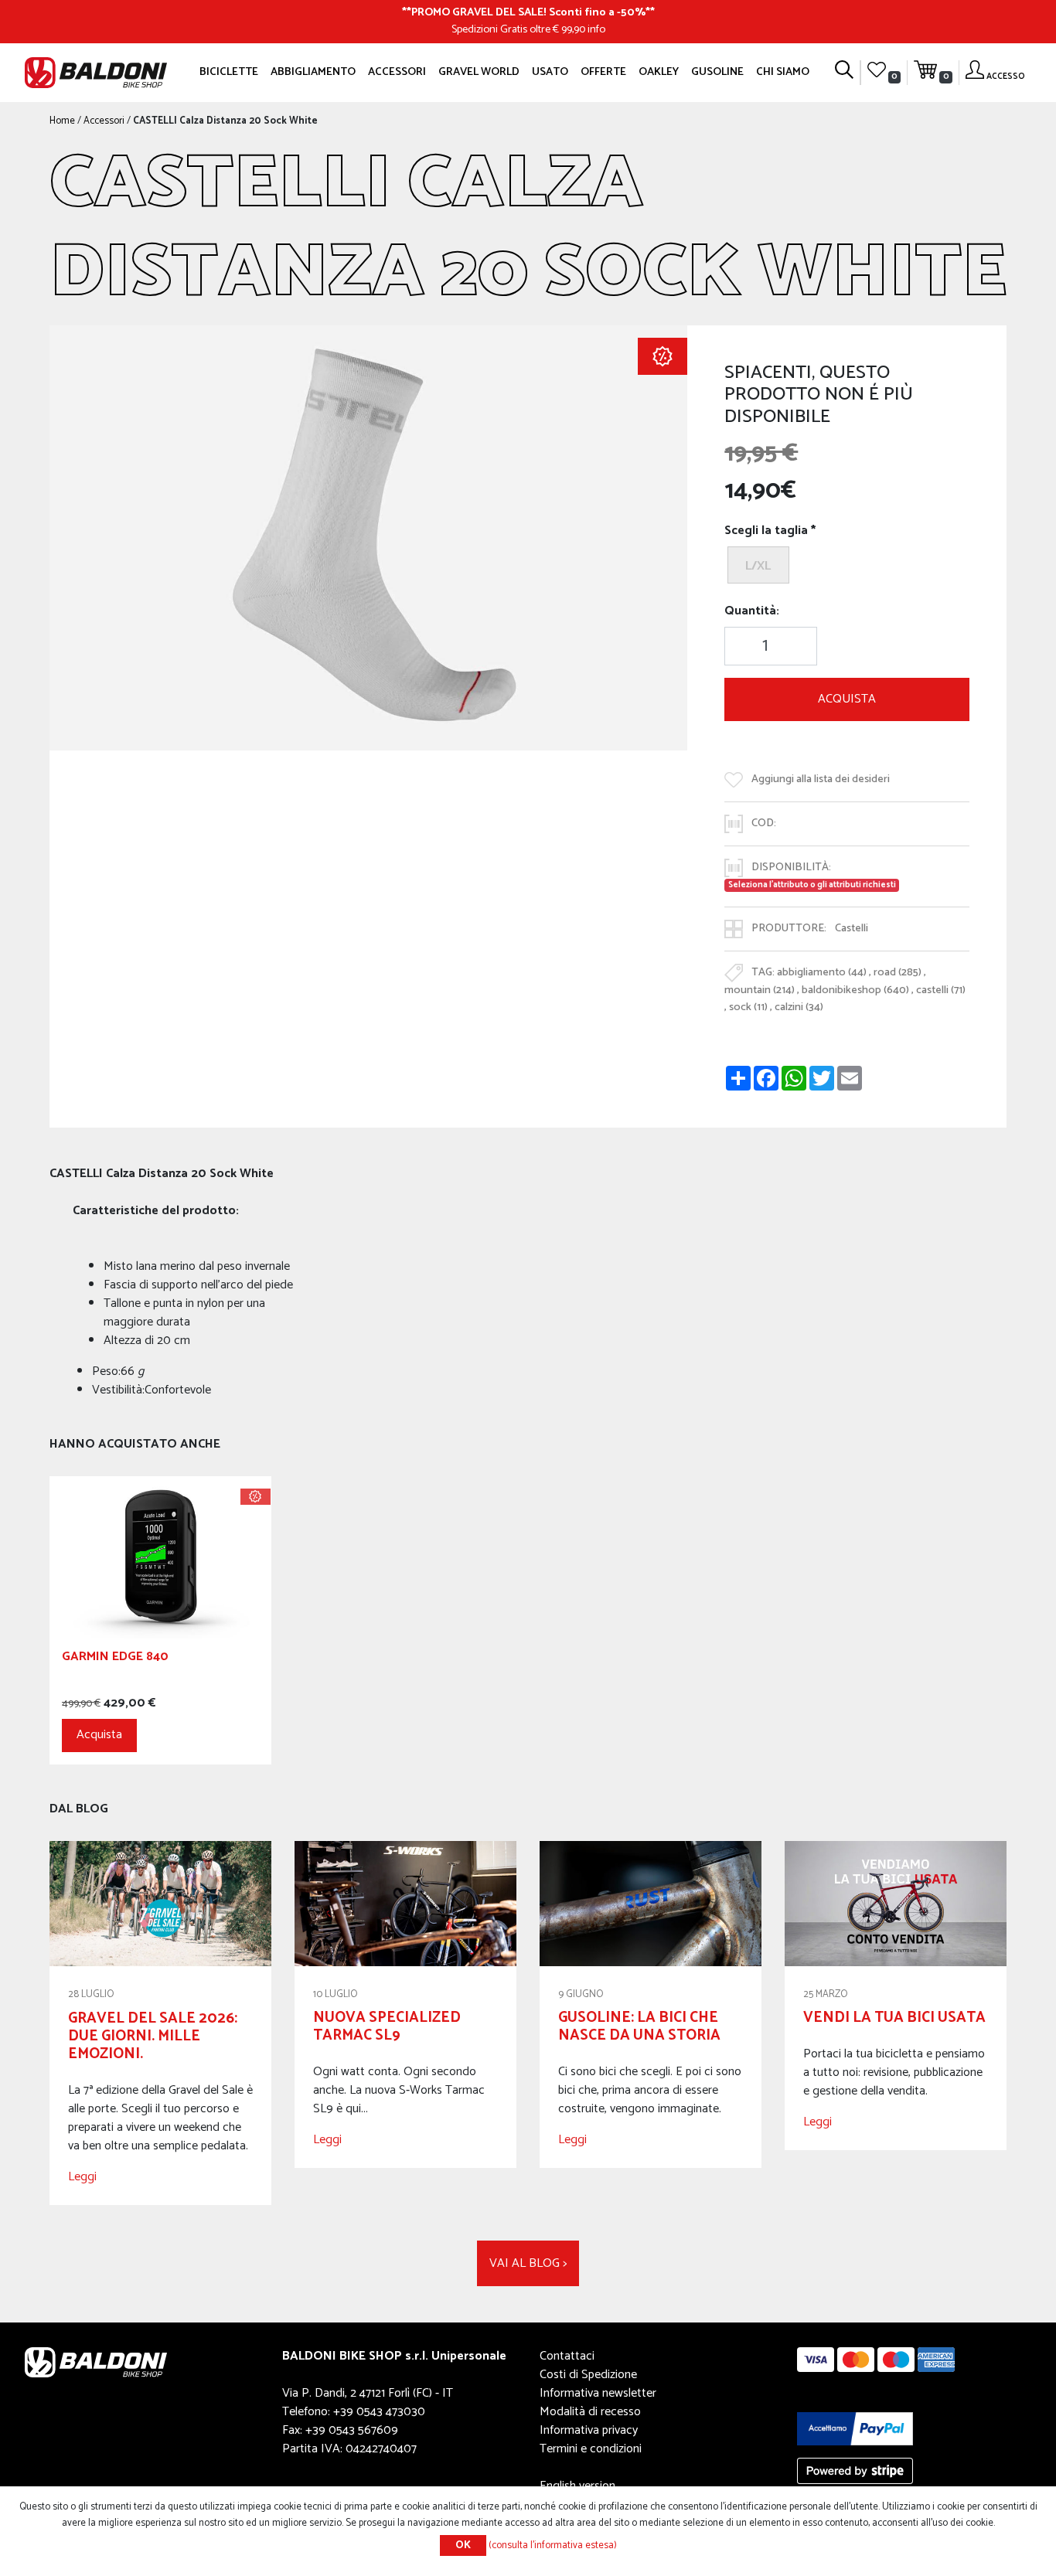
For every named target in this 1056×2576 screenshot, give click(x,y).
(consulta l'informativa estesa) (553, 2545)
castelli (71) (941, 990)
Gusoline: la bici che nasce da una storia (639, 2026)
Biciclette (229, 72)
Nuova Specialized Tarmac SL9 (387, 2026)
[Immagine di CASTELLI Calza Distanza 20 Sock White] (368, 538)
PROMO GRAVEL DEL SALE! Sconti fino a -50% (528, 12)
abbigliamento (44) (822, 972)
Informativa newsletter (598, 2393)
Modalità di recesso (590, 2412)
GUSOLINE (717, 72)
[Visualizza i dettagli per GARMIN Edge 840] (160, 1557)
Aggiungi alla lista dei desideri (821, 779)
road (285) (898, 972)
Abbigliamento (313, 72)
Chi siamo (783, 72)
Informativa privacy (589, 2430)
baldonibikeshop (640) (855, 990)
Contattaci (567, 2356)
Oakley (659, 72)
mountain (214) (760, 990)
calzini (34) (799, 1007)
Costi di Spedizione (588, 2375)
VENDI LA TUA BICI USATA (894, 2018)
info (596, 29)
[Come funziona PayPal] (855, 2428)
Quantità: (752, 611)
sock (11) (748, 1007)
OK (463, 2545)
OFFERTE (603, 72)
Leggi (82, 2177)
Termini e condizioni (591, 2449)
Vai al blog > (528, 2263)
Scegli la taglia (766, 531)
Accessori (397, 72)
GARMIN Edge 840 (115, 1659)
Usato (550, 72)
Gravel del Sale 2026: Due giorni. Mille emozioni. (153, 2036)
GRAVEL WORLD (479, 72)
